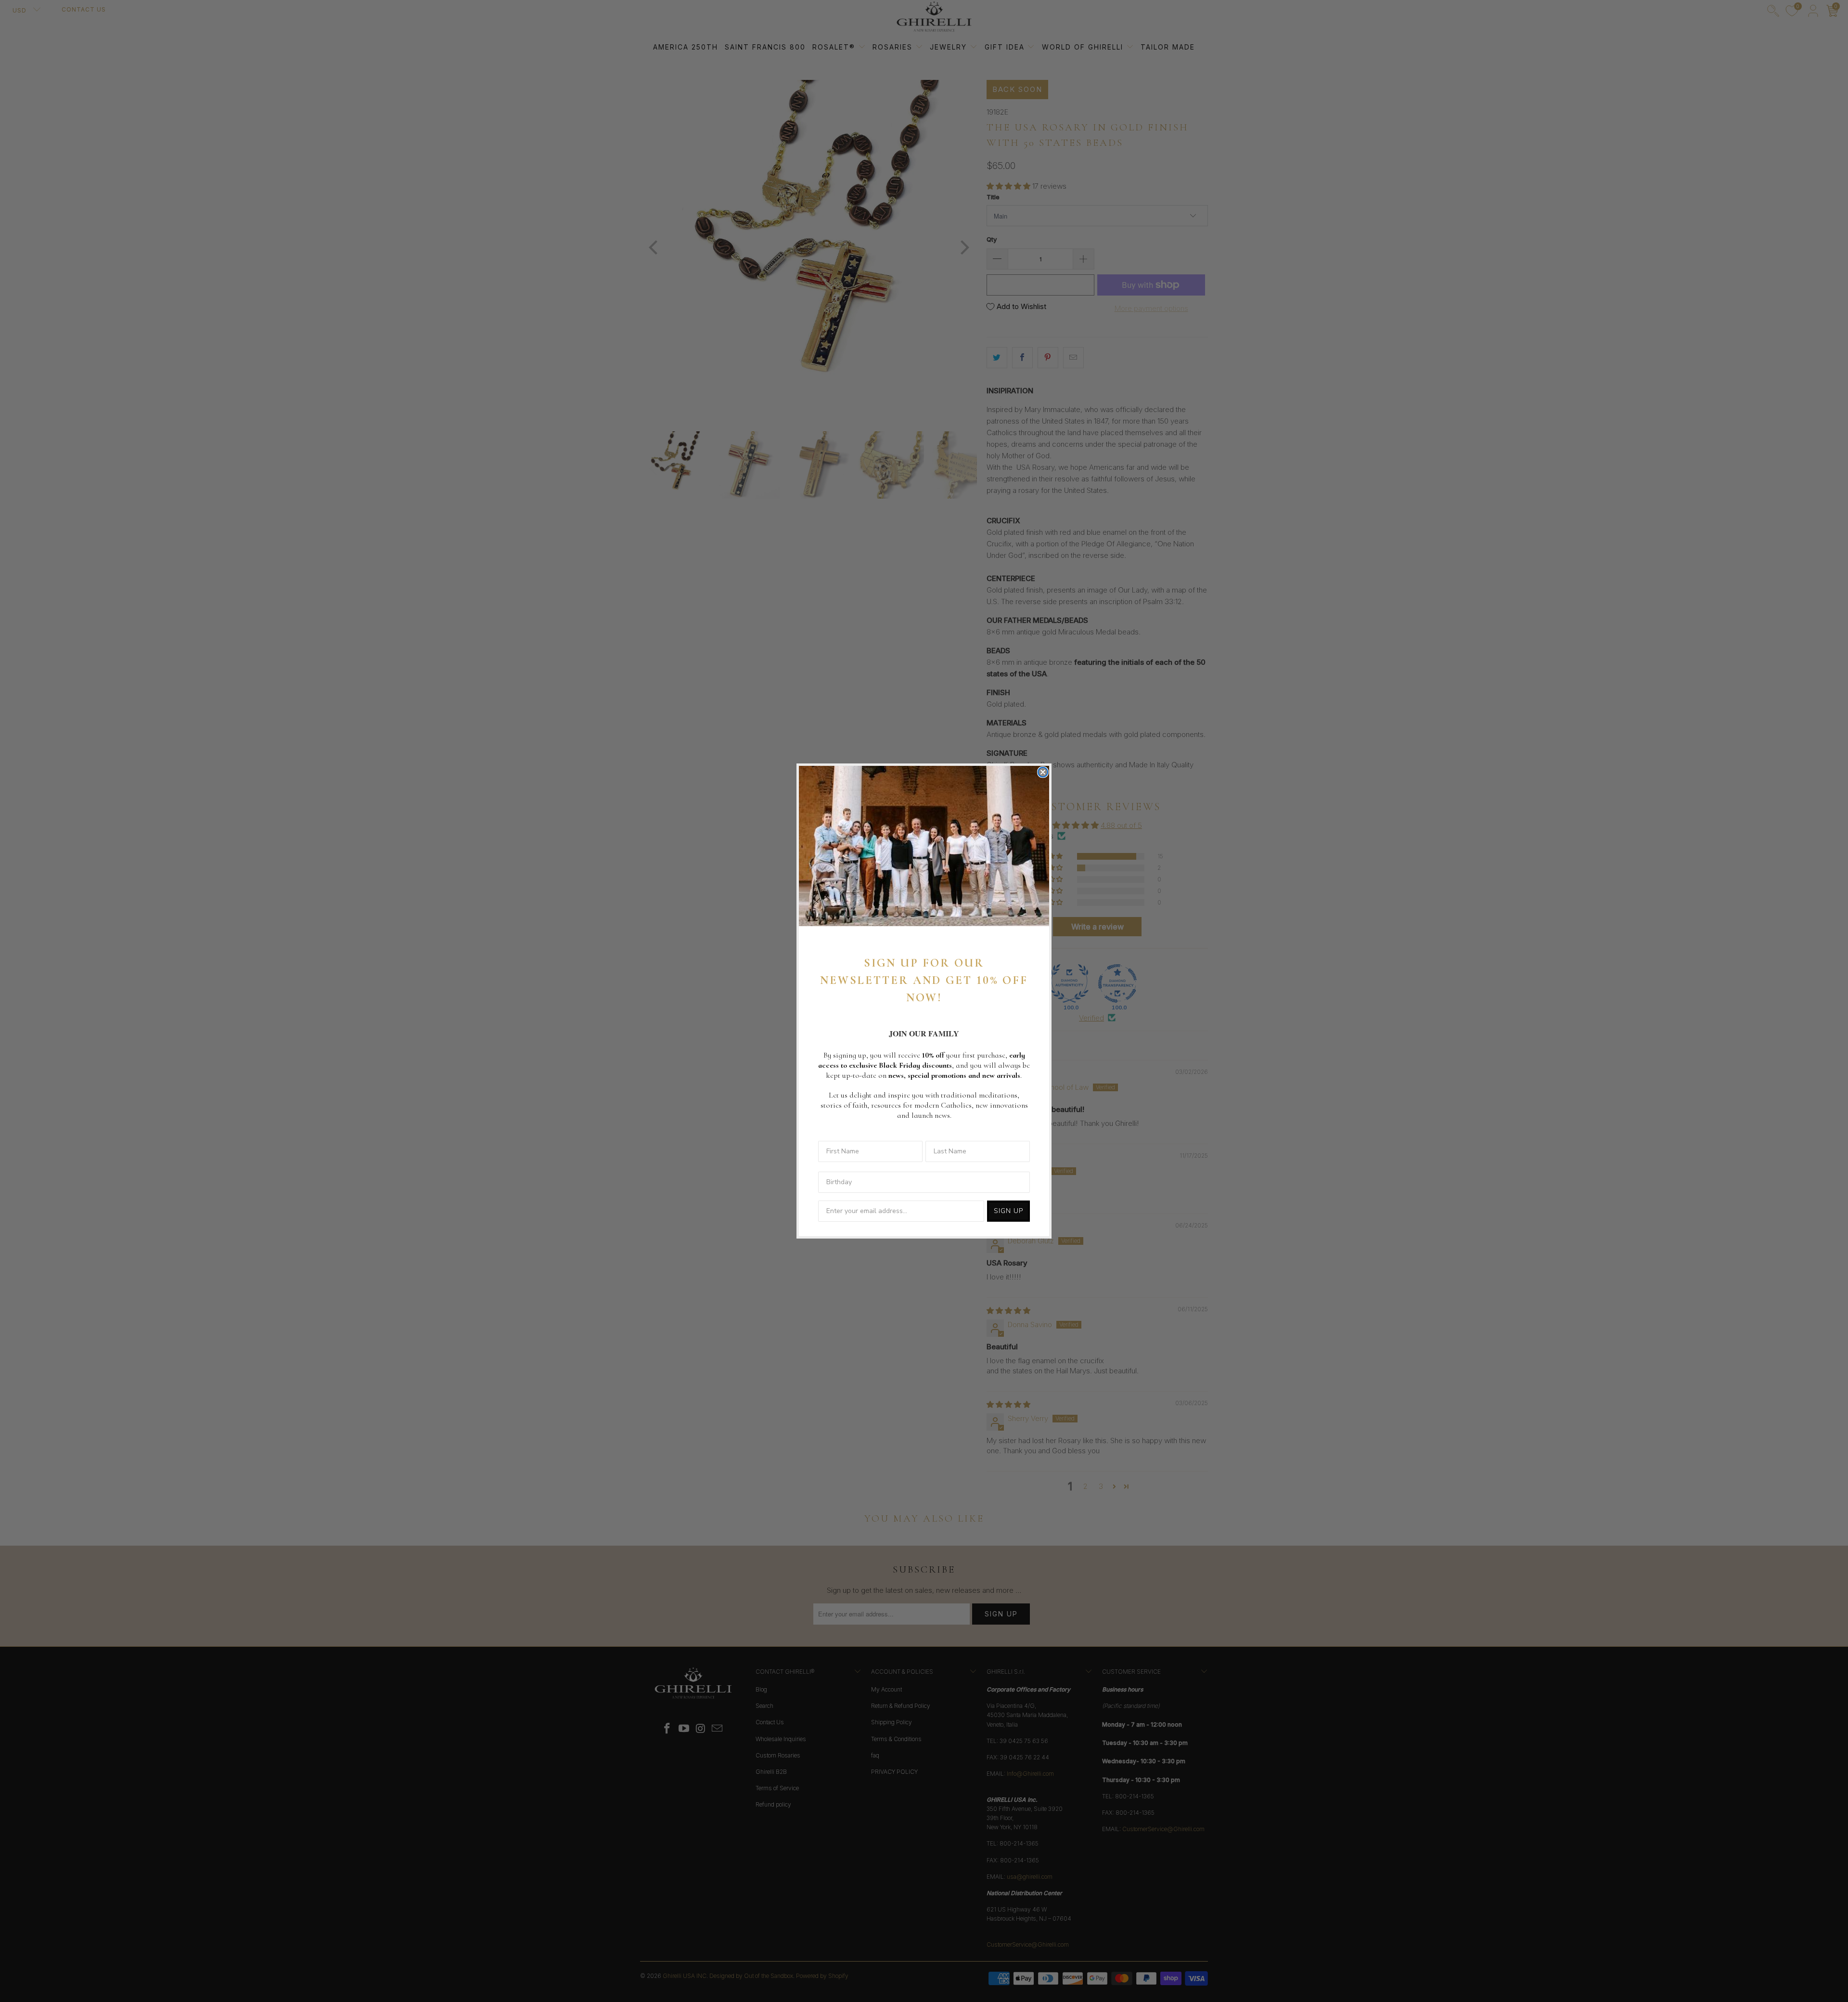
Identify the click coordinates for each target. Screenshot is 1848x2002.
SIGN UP (1008, 1211)
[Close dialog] (1043, 772)
